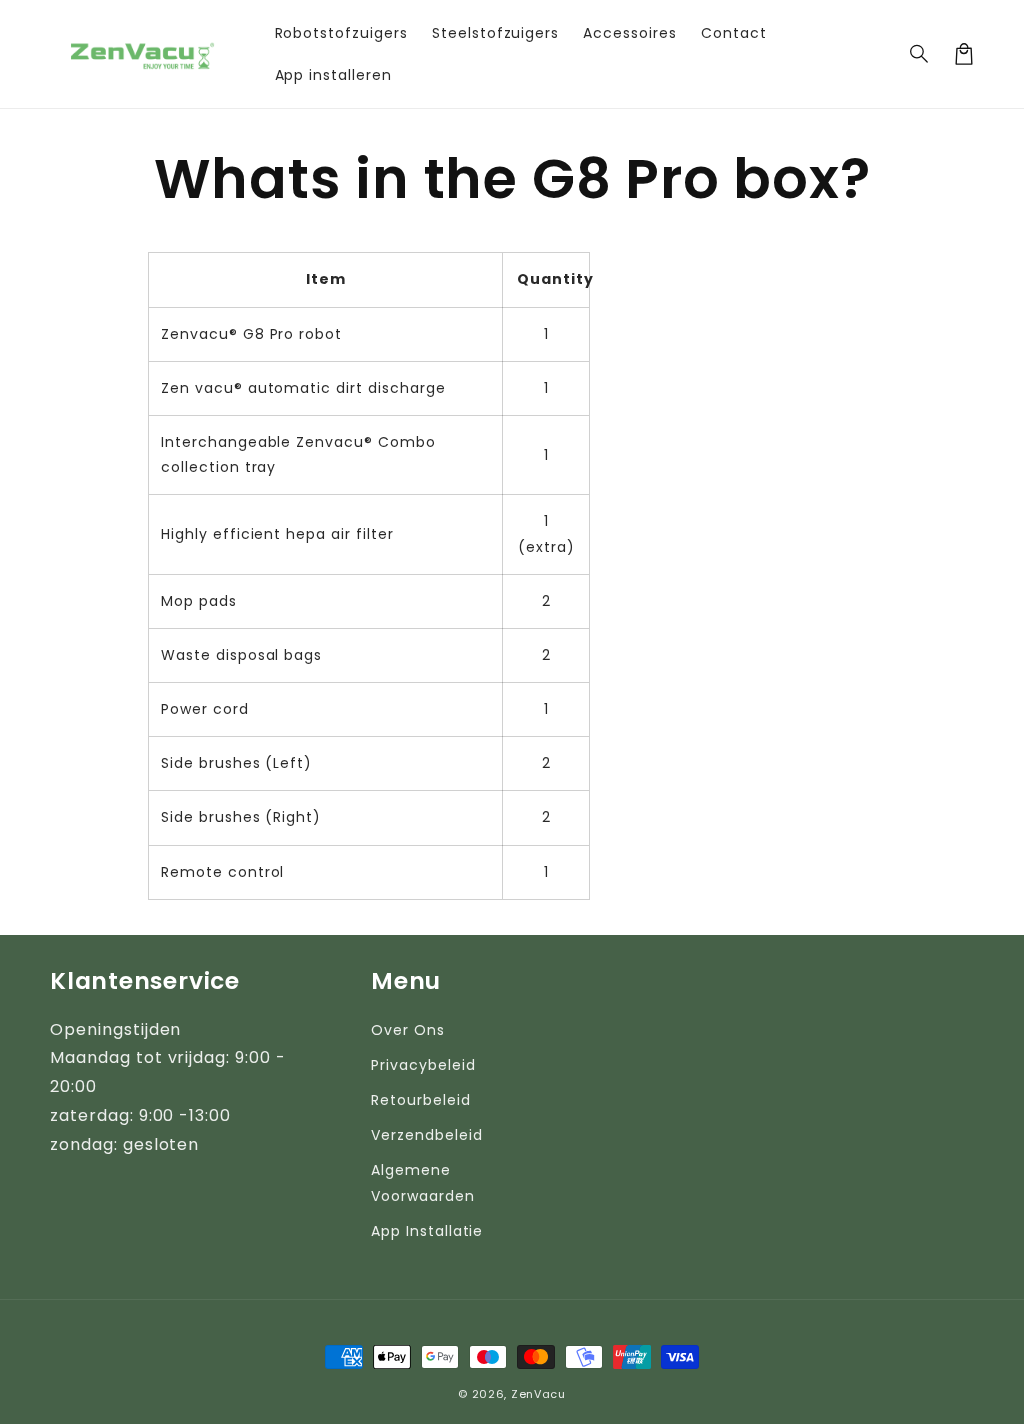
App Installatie (427, 1231)
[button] (920, 54)
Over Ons (408, 1030)
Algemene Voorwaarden (423, 1182)
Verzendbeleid (426, 1135)
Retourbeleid (421, 1100)
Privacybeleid (423, 1065)
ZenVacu (538, 1394)
